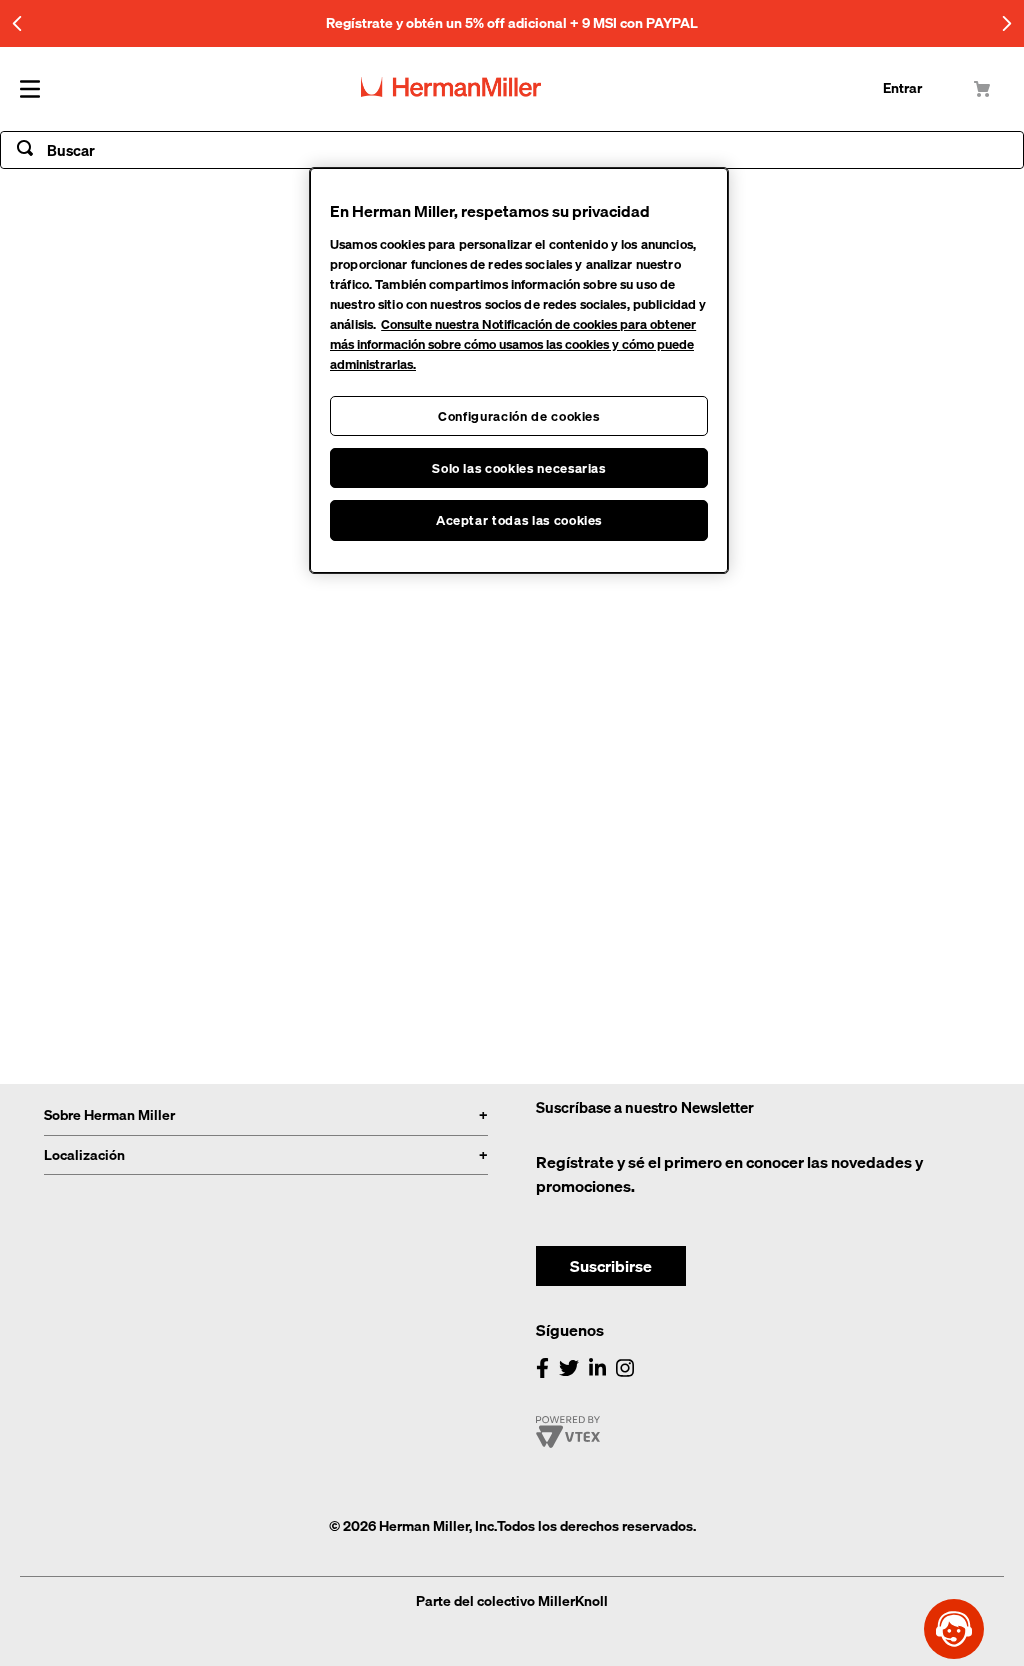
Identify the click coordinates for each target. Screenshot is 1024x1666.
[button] (611, 1258)
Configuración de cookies (519, 416)
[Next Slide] (1006, 23)
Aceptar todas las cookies (519, 520)
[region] (519, 370)
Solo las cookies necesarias (519, 468)
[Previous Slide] (17, 23)
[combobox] (512, 150)
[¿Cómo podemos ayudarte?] (954, 1629)
